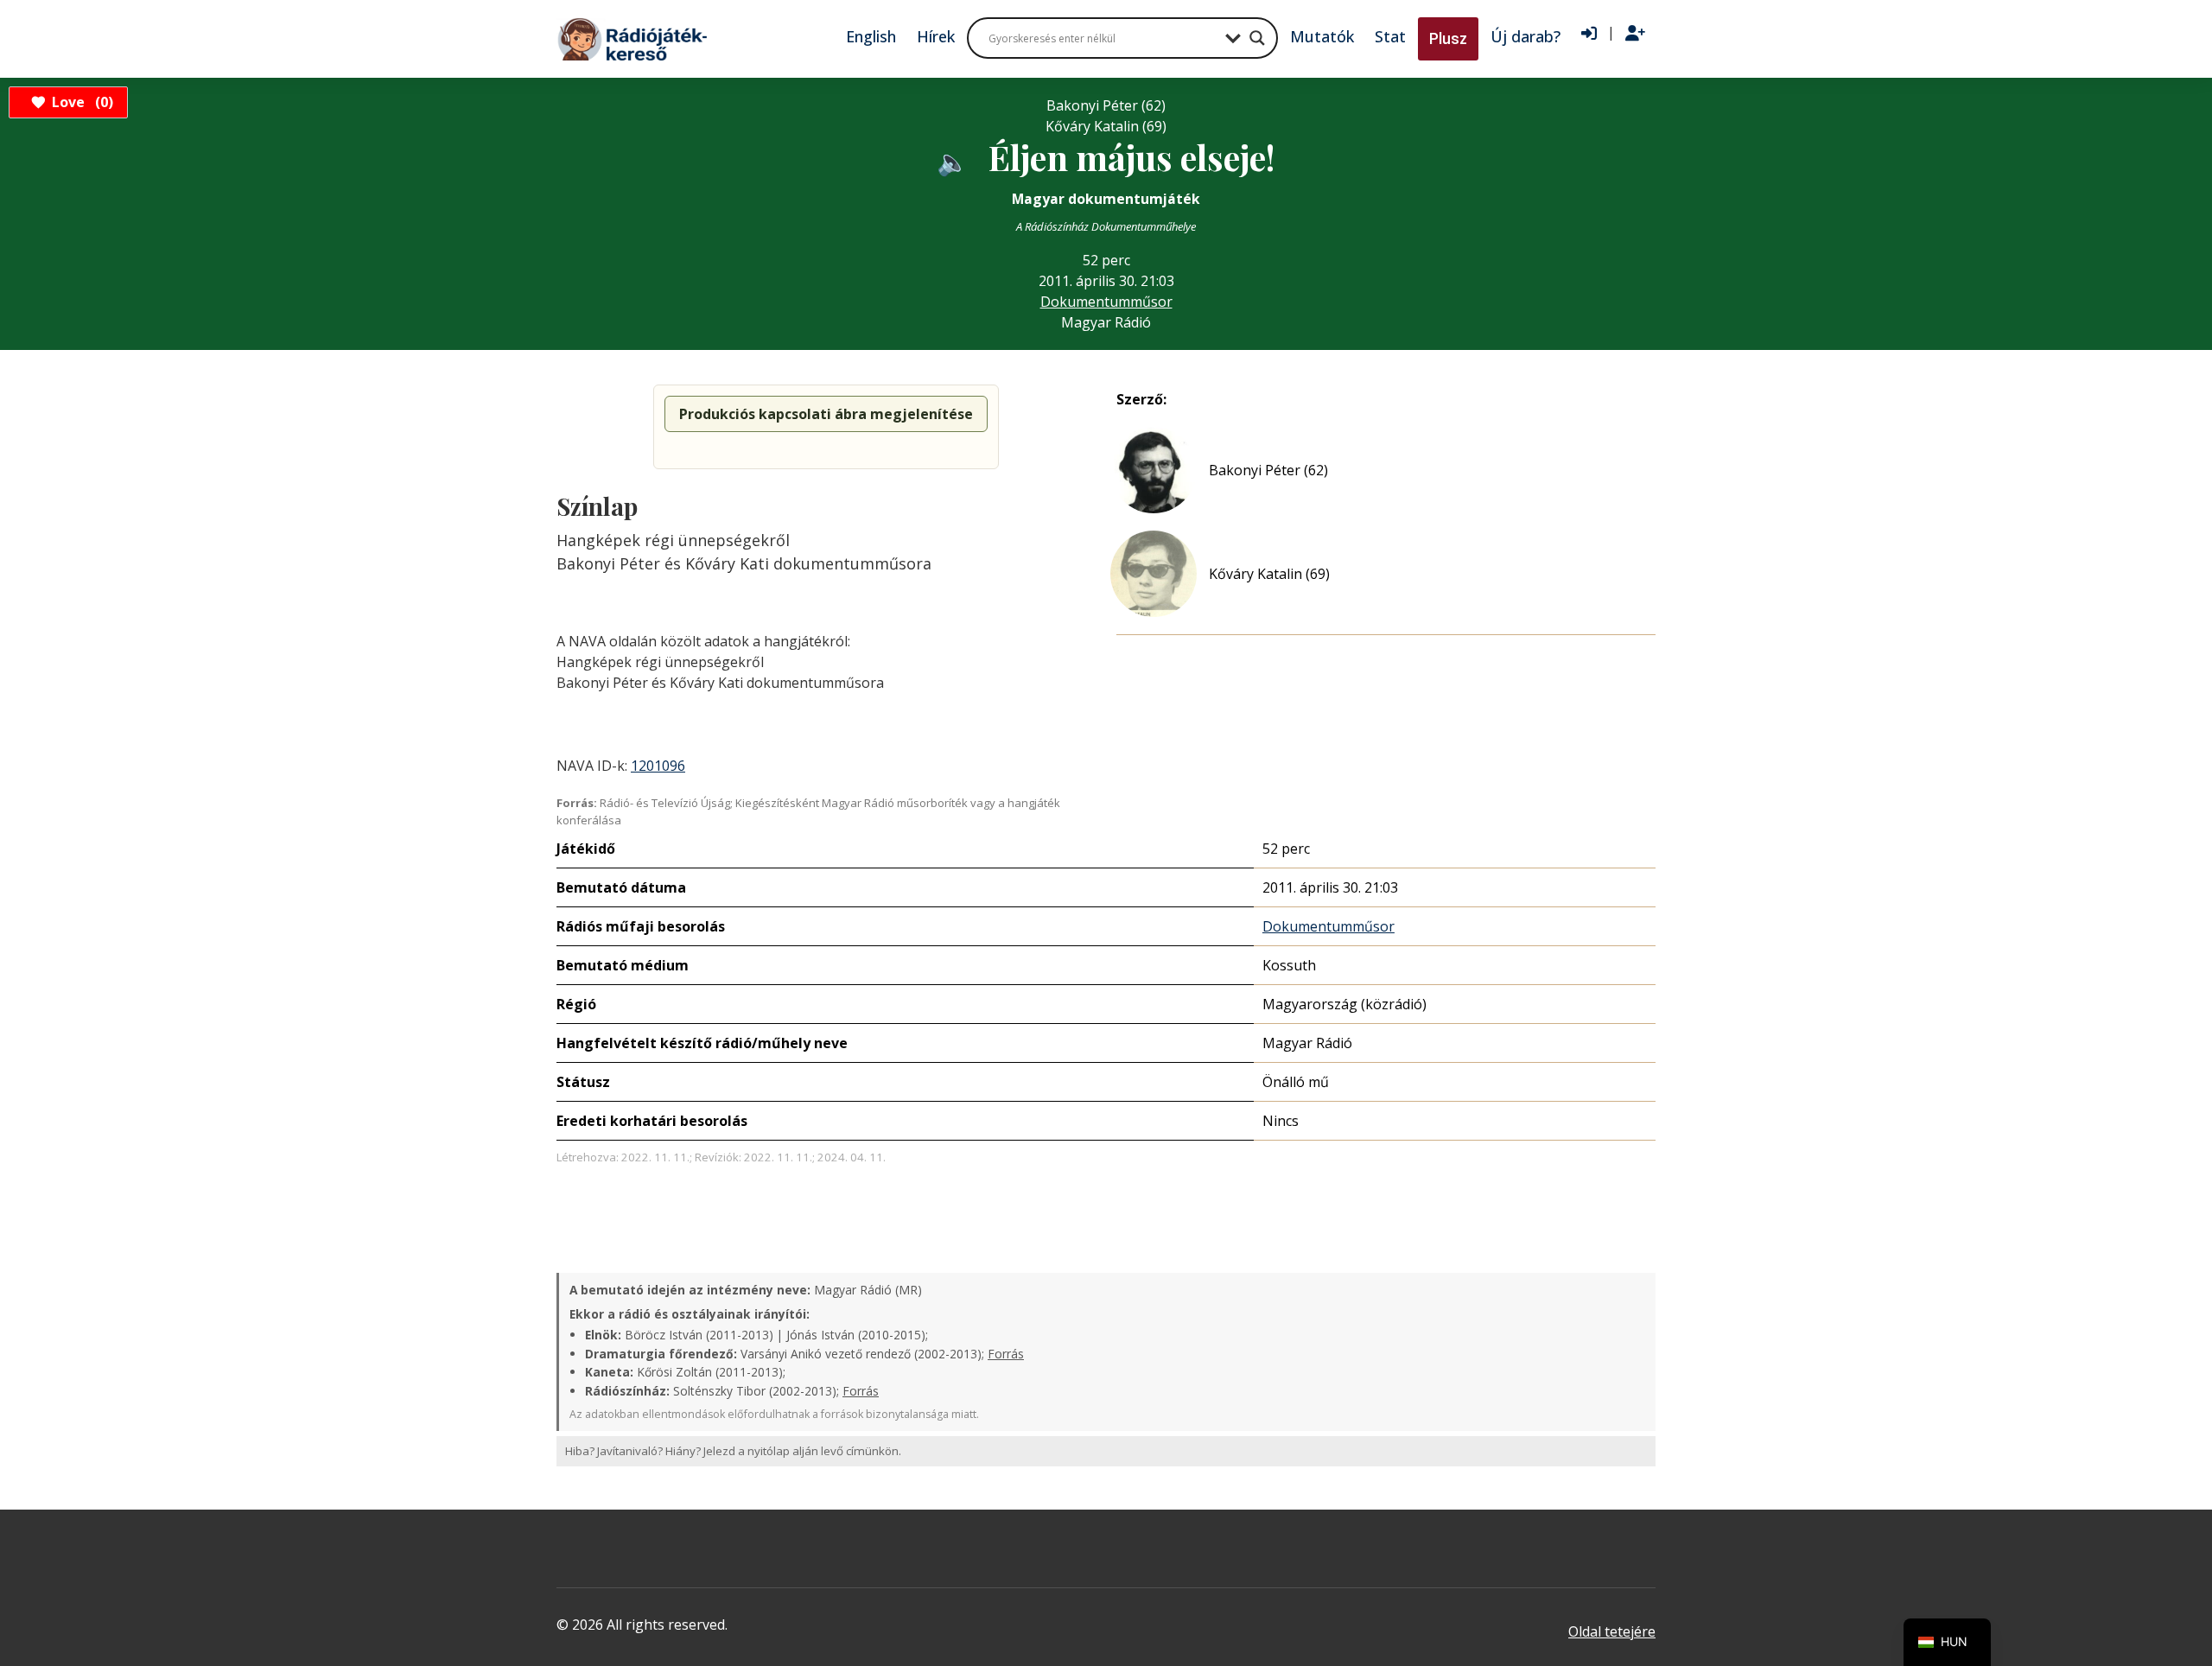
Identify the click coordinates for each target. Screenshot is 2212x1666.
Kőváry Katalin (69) (1269, 574)
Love (80, 102)
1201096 (658, 766)
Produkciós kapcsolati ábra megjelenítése (826, 414)
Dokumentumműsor (1106, 302)
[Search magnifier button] (1257, 38)
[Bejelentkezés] (1589, 34)
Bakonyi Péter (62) (1268, 470)
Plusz (1448, 38)
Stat (1390, 36)
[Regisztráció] (1635, 34)
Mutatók (1322, 36)
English (871, 36)
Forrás (1006, 1354)
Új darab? (1526, 36)
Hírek (936, 36)
